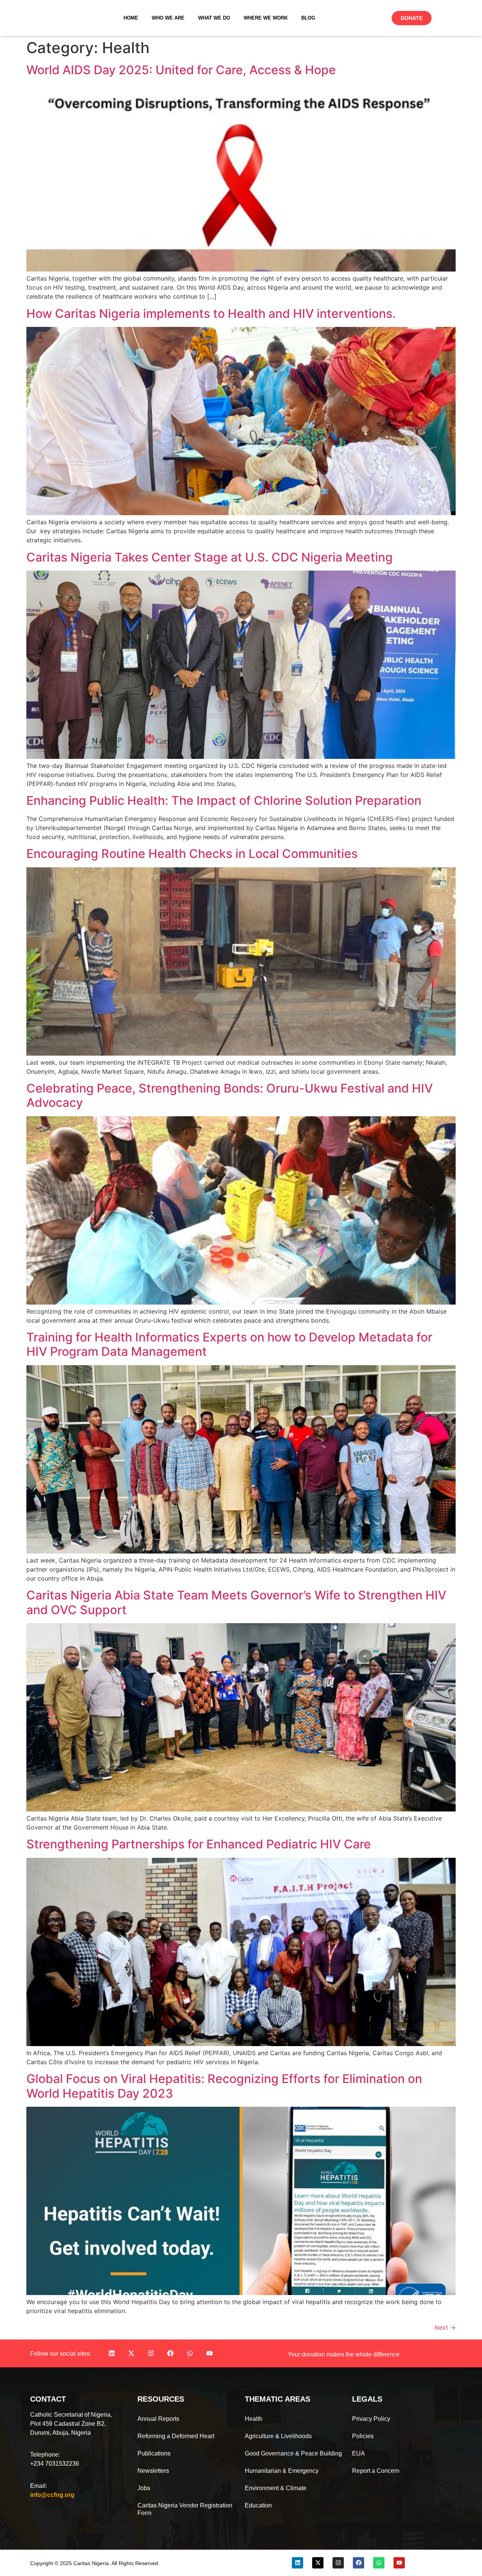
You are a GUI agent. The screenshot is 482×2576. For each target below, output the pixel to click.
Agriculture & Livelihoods (278, 2436)
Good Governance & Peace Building (293, 2453)
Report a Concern (376, 2471)
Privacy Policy (371, 2419)
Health (254, 2419)
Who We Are (168, 18)
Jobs (144, 2488)
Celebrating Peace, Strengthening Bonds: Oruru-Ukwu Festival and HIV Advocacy (230, 1095)
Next (445, 2327)
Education (258, 2505)
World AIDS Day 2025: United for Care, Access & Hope (181, 70)
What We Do (214, 18)
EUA (358, 2453)
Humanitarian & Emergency (282, 2471)
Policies (363, 2436)
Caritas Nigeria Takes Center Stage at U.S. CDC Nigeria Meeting (210, 557)
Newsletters (153, 2471)
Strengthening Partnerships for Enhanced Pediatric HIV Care (199, 1844)
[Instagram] (151, 2353)
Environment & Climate (276, 2488)
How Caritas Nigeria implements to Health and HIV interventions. (211, 314)
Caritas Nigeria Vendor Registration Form (185, 2509)
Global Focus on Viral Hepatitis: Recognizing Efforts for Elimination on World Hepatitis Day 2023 (224, 2086)
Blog (308, 18)
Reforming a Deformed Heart (176, 2436)
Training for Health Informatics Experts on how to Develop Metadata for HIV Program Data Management (229, 1344)
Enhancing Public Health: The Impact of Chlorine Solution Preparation (224, 800)
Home (131, 18)
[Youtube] (209, 2353)
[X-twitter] (131, 2353)
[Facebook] (170, 2353)
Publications (154, 2453)
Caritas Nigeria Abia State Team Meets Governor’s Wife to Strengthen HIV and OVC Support (236, 1602)
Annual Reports (158, 2419)
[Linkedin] (111, 2353)
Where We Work (266, 18)
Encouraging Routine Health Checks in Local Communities (192, 854)
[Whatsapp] (190, 2353)
